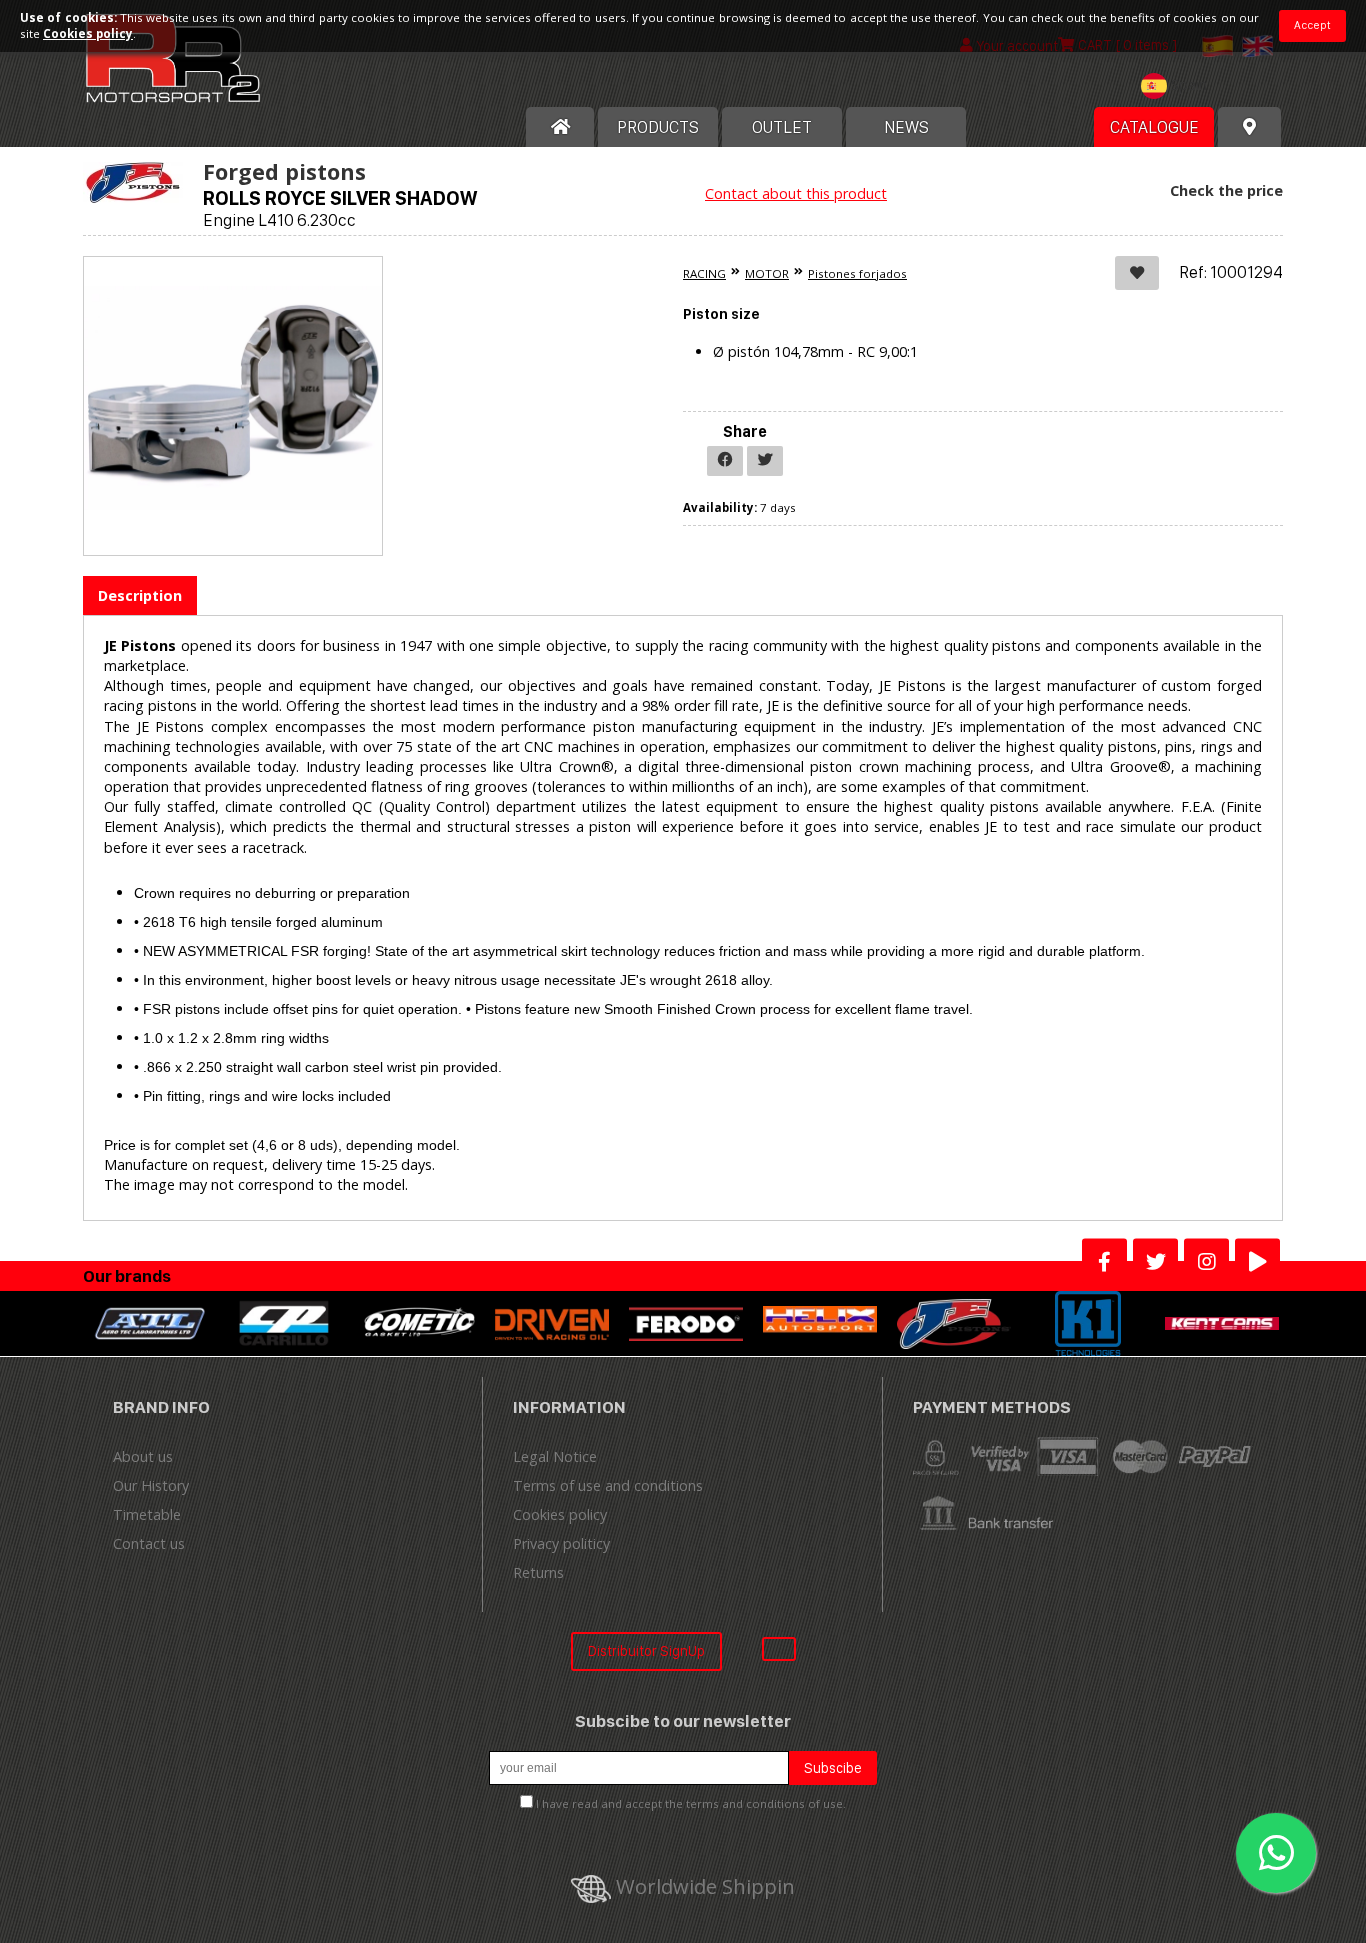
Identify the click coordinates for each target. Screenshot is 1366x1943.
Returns (538, 1572)
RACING (704, 273)
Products (658, 127)
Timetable (147, 1514)
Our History (151, 1485)
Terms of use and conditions (608, 1485)
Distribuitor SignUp (646, 1650)
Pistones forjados (857, 273)
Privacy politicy (561, 1543)
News (906, 127)
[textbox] (1179, 86)
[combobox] (1179, 88)
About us (143, 1456)
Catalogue (1154, 127)
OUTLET (782, 127)
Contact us (149, 1543)
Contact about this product (796, 193)
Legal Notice (555, 1456)
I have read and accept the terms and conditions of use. (691, 1803)
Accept (1312, 25)
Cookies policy (560, 1514)
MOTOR (767, 273)
